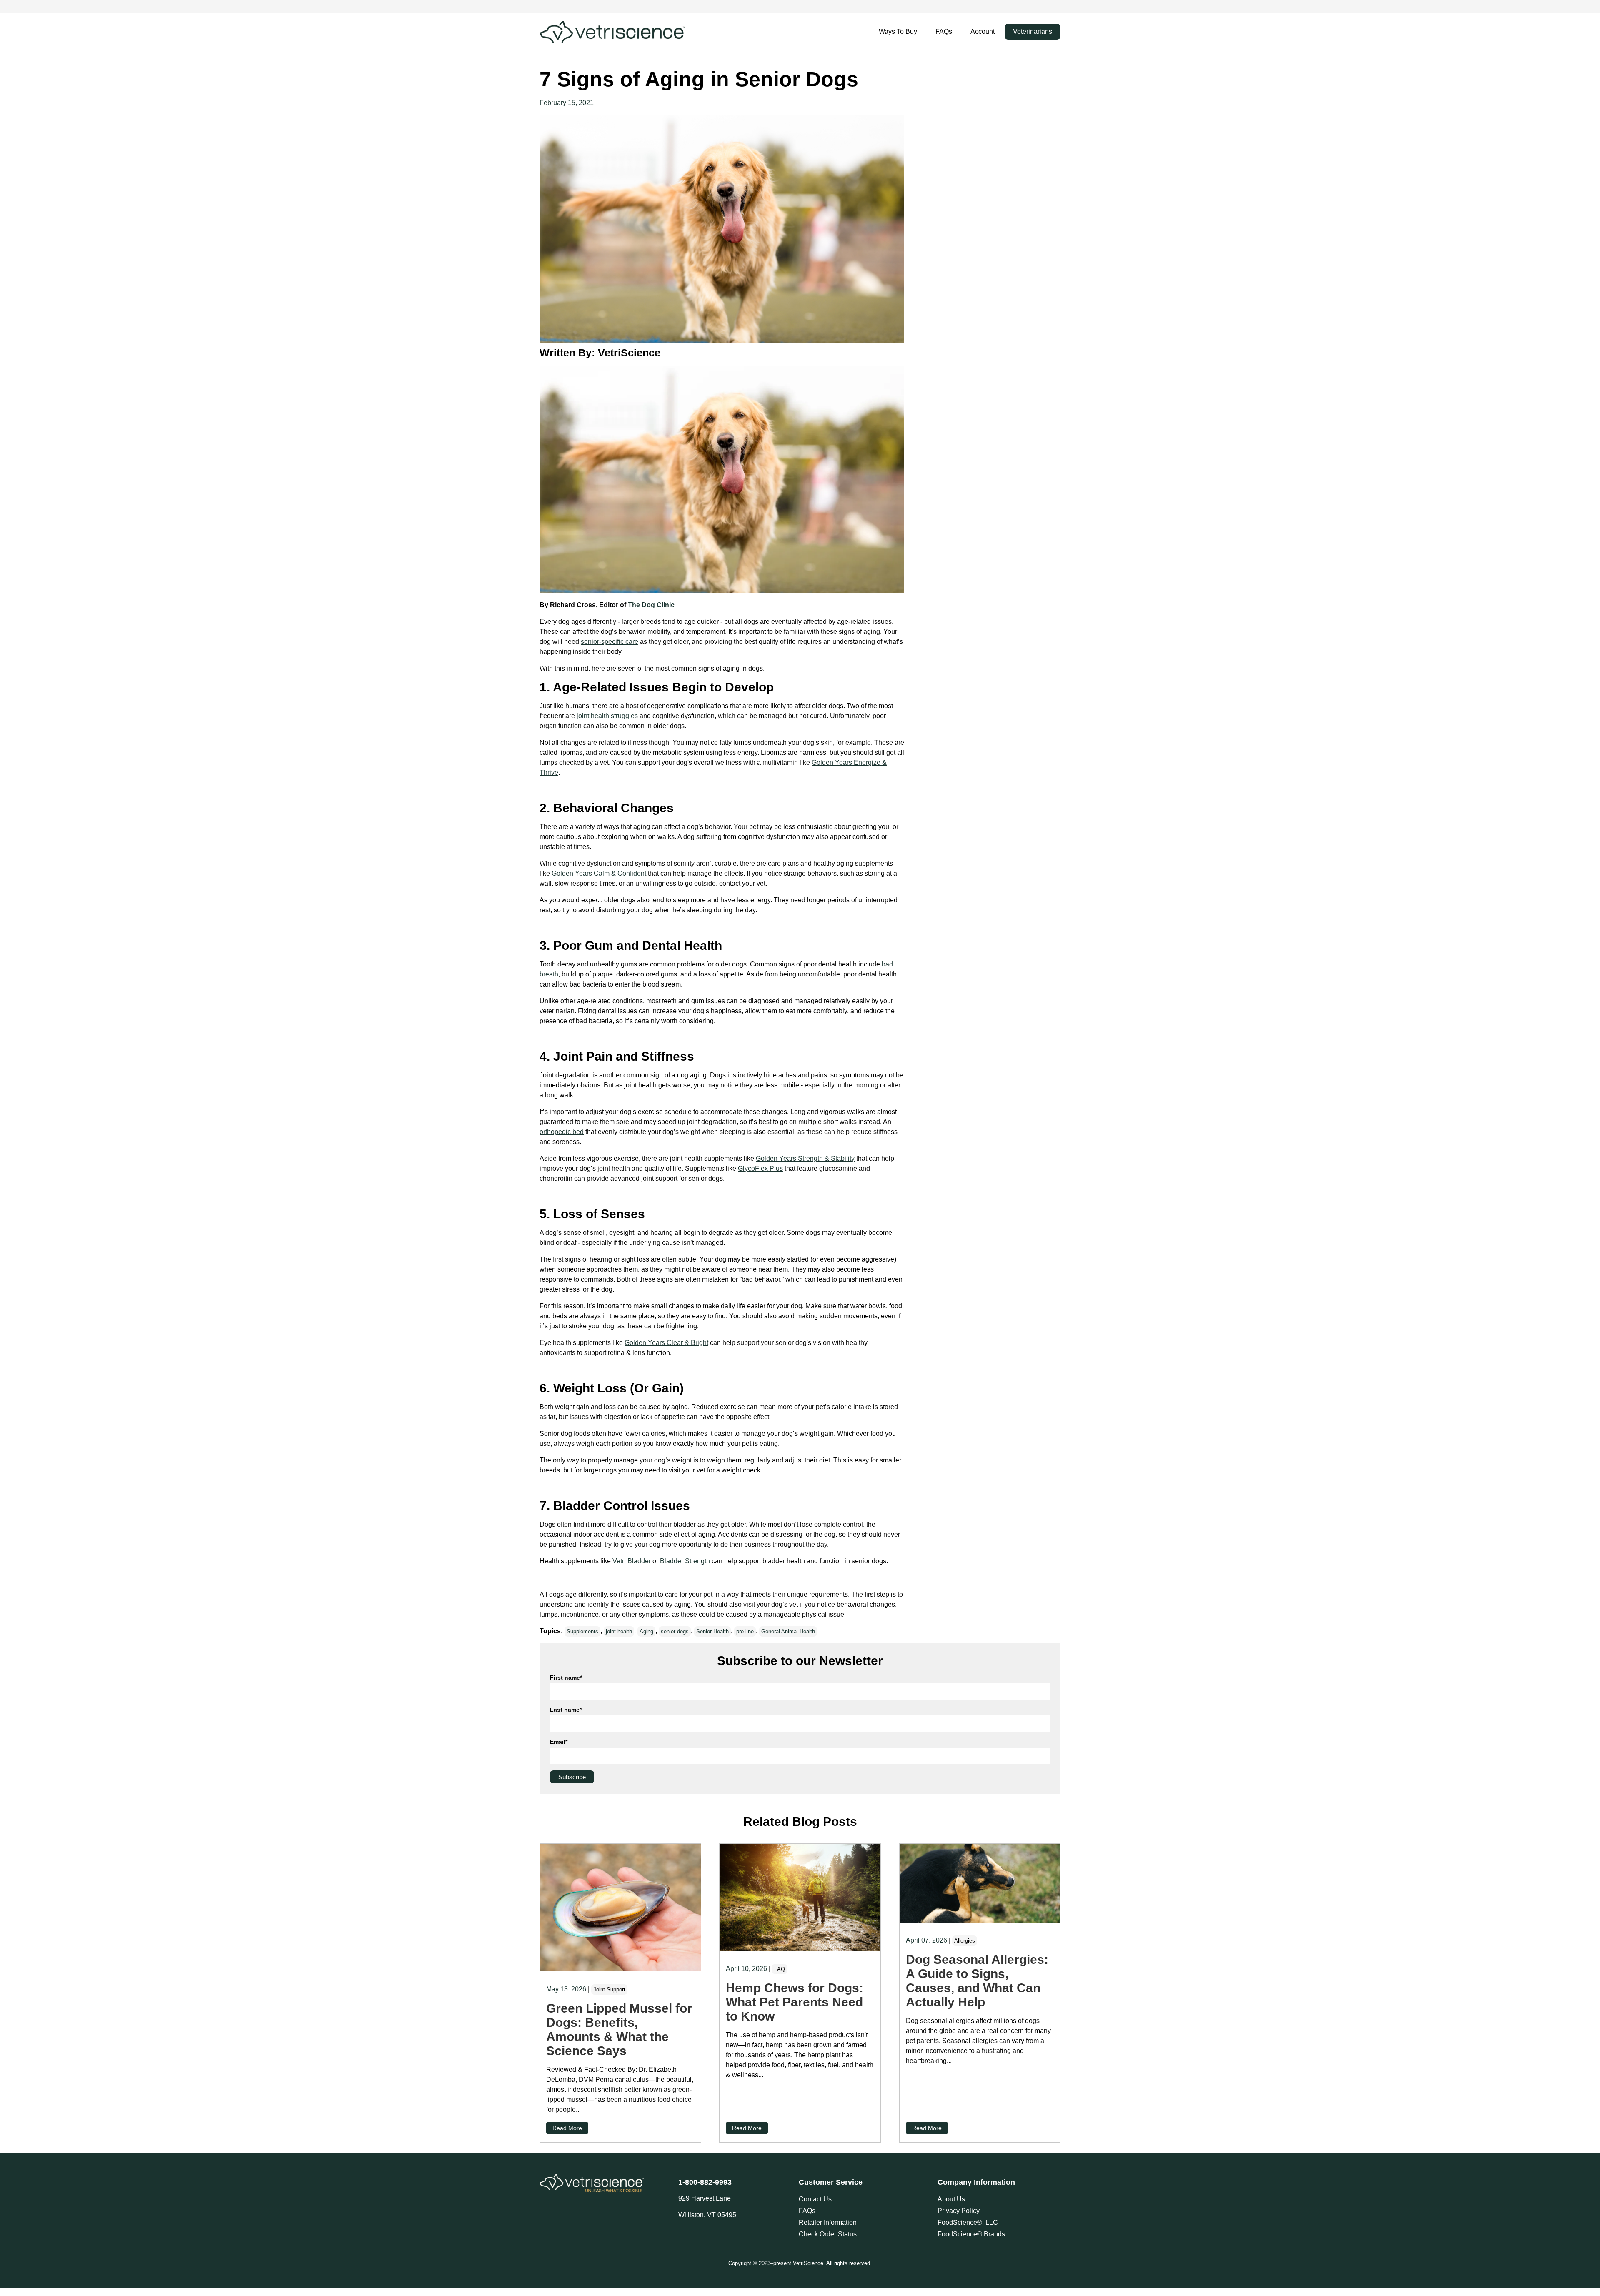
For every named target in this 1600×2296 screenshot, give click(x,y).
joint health (619, 1631)
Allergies (965, 1941)
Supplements (582, 1631)
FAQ (780, 1969)
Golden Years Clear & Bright (666, 1343)
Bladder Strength (685, 1561)
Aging (646, 1631)
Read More (567, 2128)
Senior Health (712, 1631)
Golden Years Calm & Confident (599, 873)
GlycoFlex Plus (760, 1168)
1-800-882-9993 (705, 2182)
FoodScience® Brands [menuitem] (971, 2234)
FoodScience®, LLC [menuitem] (968, 2222)
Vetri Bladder (632, 1561)
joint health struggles (607, 716)
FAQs (944, 31)
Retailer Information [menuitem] (828, 2222)
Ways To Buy (898, 31)
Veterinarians (1032, 31)
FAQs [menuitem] (807, 2211)
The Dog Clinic (651, 605)
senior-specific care (610, 642)
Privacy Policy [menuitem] (959, 2211)
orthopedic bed (562, 1132)
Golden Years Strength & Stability (805, 1158)
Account (982, 31)
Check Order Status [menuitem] (828, 2234)
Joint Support (609, 1989)
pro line (745, 1631)
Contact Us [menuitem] (815, 2199)
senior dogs (675, 1631)
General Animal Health (788, 1631)
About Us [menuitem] (951, 2199)
